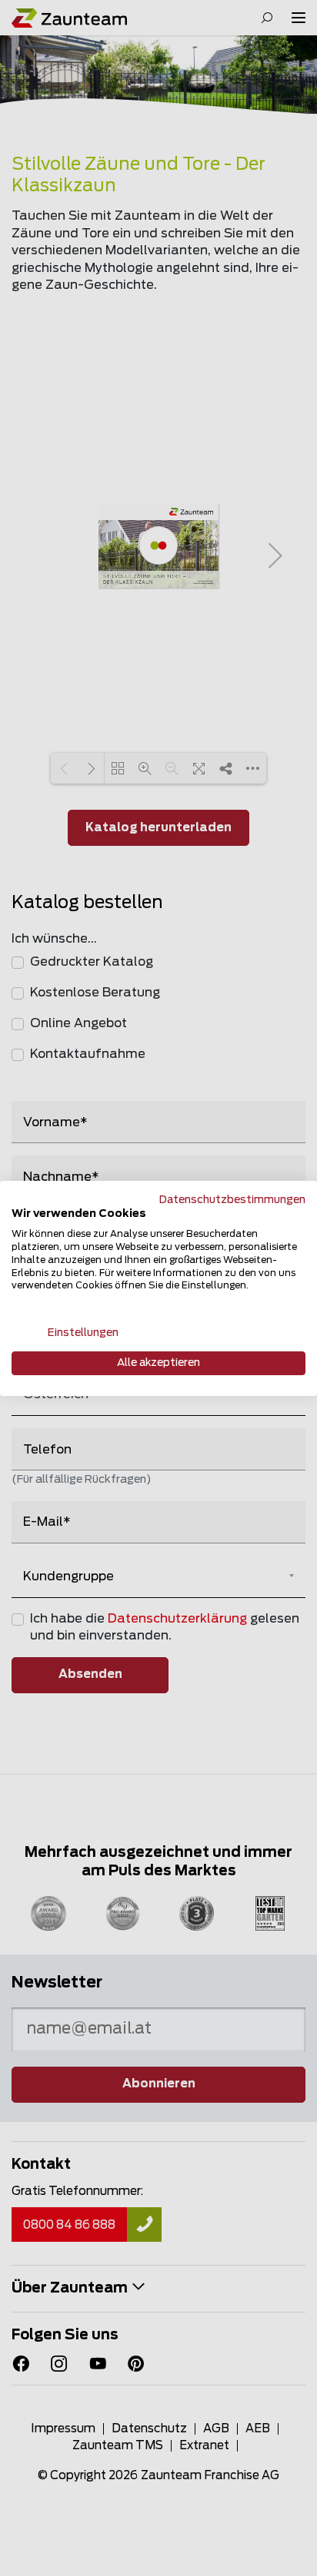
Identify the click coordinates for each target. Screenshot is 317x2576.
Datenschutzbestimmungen (232, 1199)
